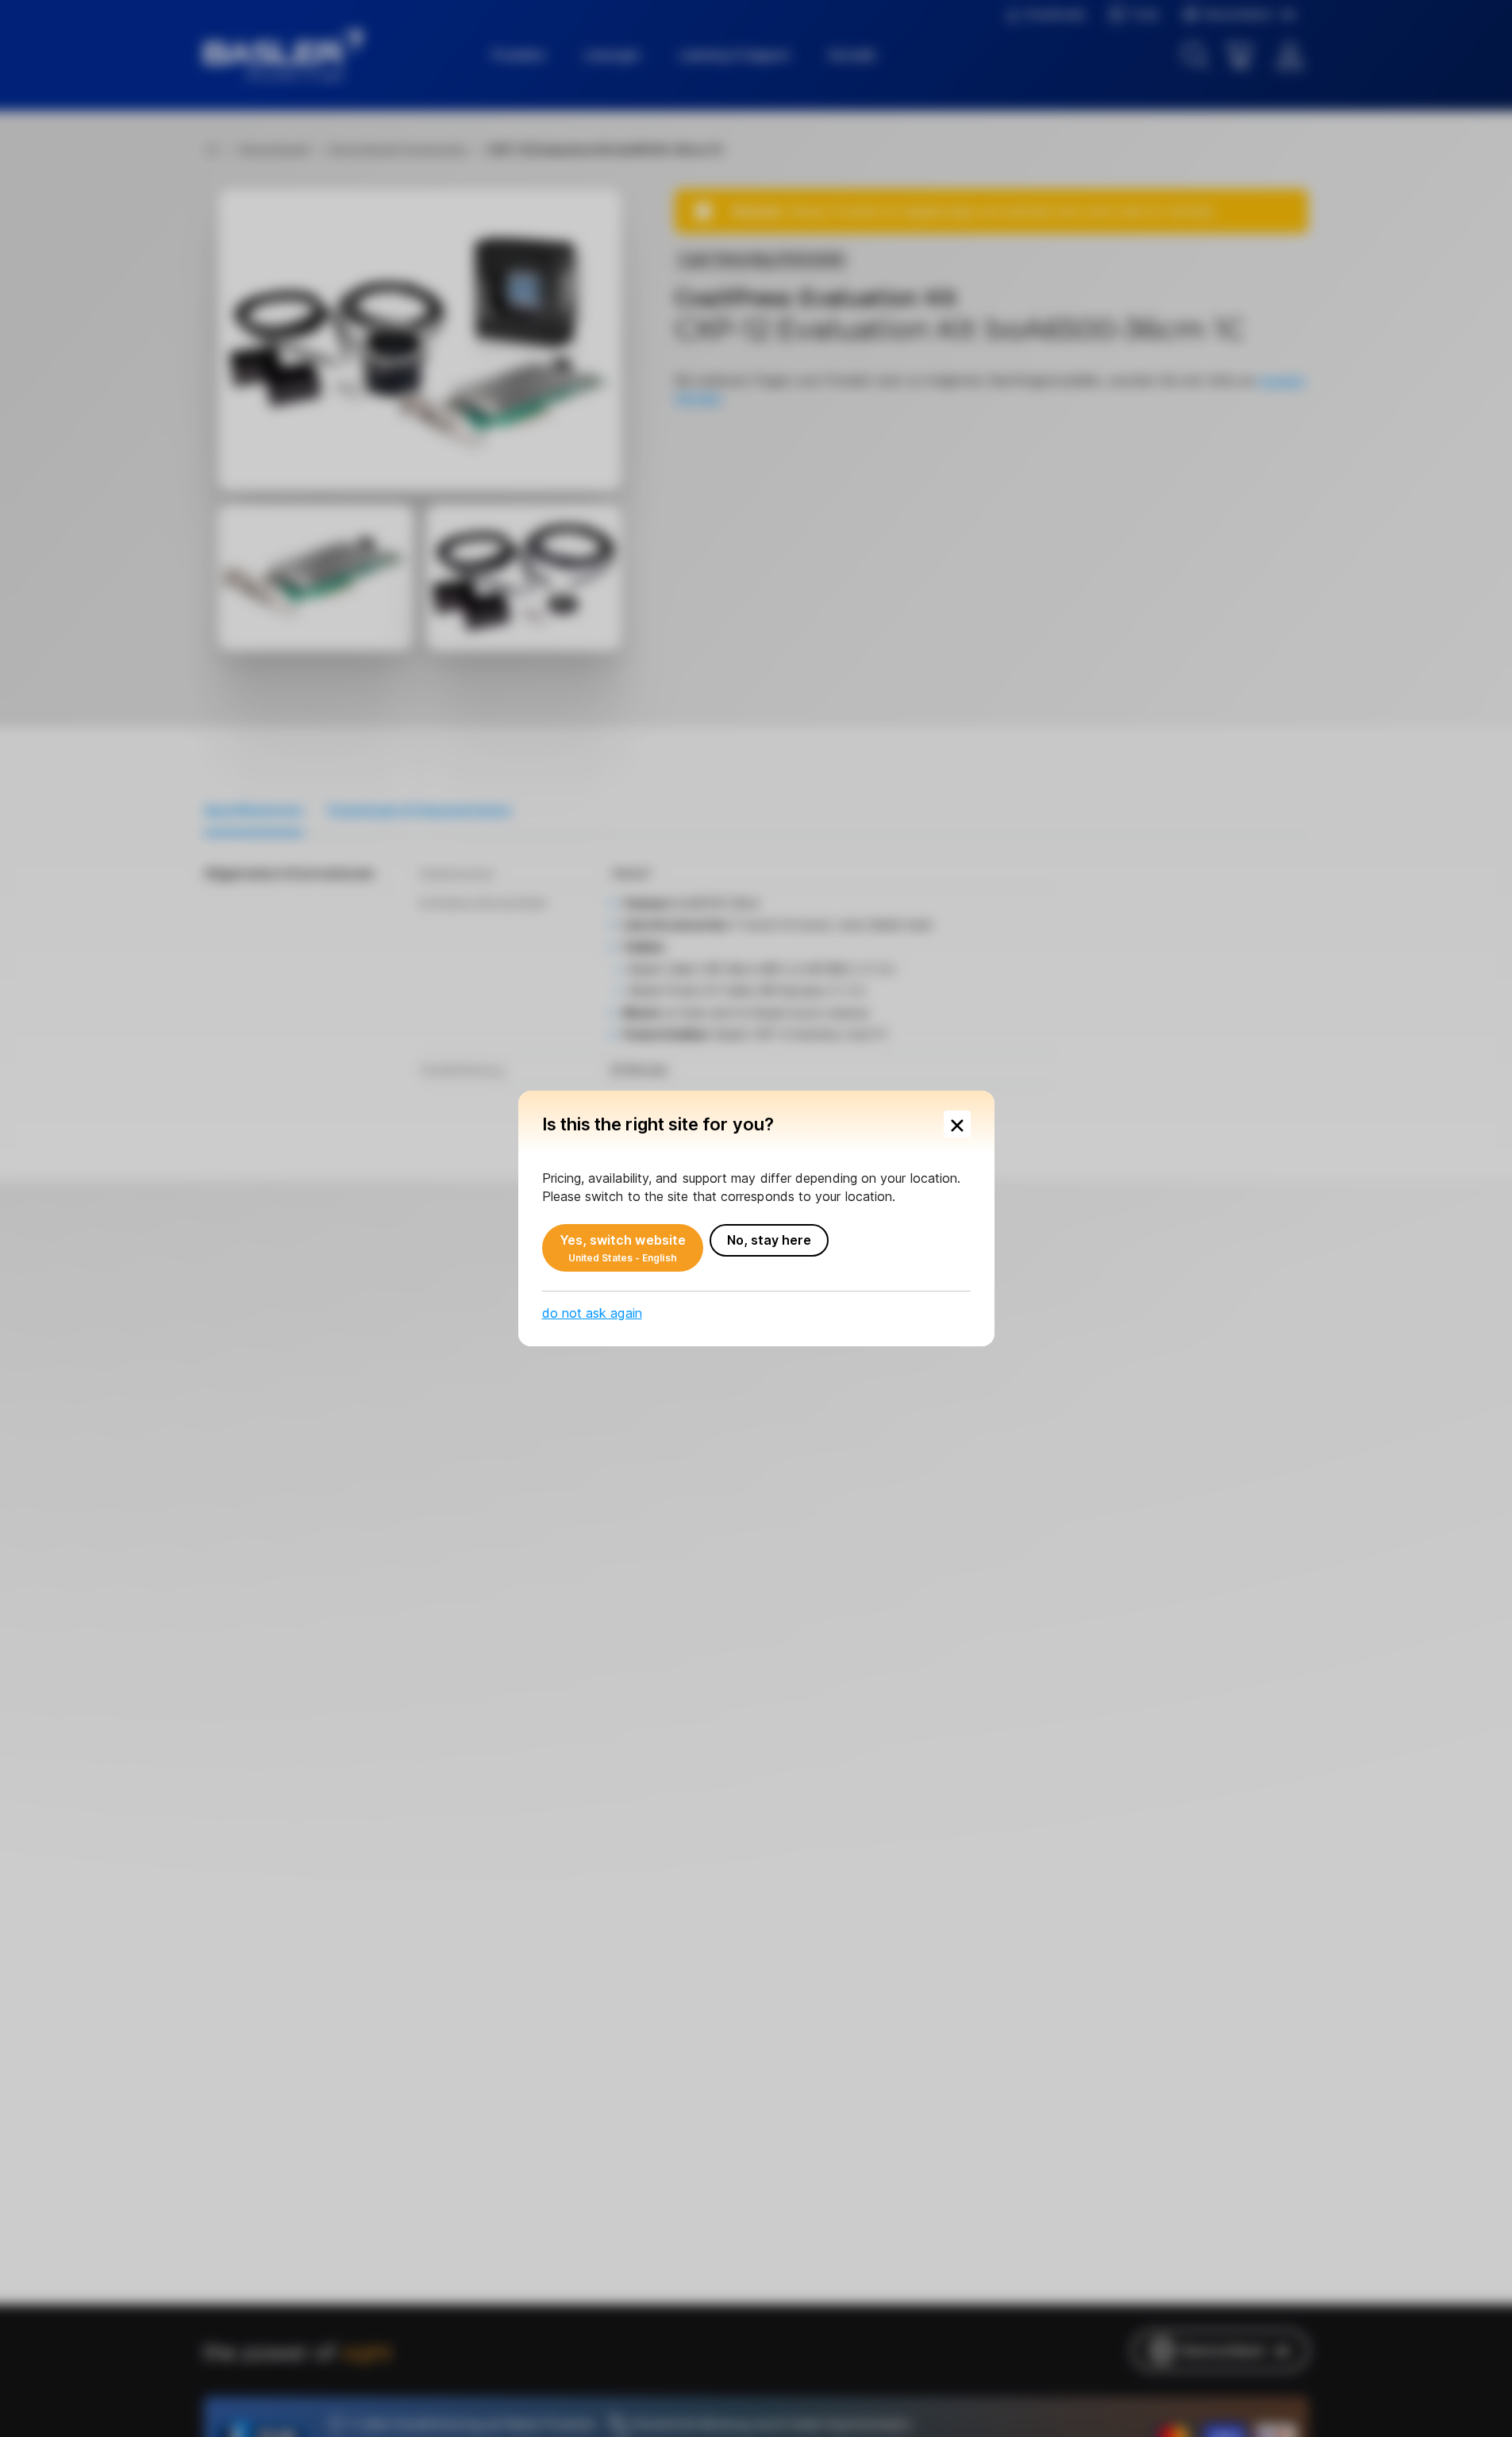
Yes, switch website (623, 1248)
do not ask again (592, 1313)
